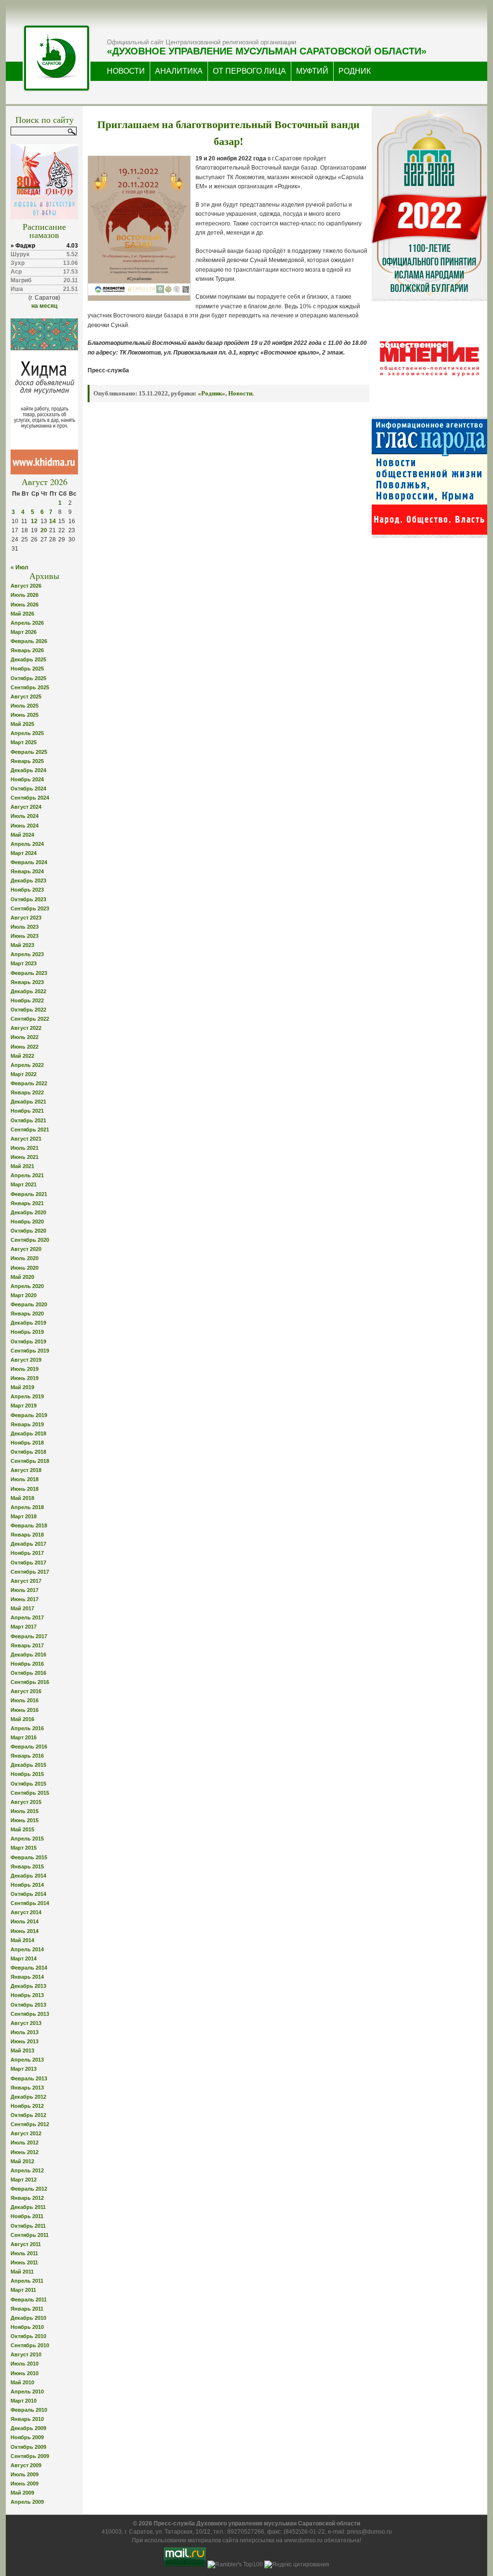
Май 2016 (22, 1719)
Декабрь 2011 (28, 2207)
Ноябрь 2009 (27, 2437)
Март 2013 (24, 2069)
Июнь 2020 (25, 1268)
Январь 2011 (27, 2309)
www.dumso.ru (303, 2540)
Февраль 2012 (29, 2189)
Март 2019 (24, 1406)
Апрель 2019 (27, 1396)
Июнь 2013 (25, 2041)
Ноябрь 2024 (27, 779)
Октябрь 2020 (28, 1231)
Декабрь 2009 (28, 2428)
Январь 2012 (27, 2198)
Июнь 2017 (25, 1599)
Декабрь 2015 (28, 1765)
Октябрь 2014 (28, 1894)
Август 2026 (26, 586)
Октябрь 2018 (28, 1452)
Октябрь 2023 (28, 899)
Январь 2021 (27, 1203)
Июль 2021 (25, 1148)
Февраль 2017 (29, 1636)
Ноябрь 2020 (27, 1222)
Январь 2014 (27, 1977)
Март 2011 (23, 2290)
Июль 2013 (25, 2032)
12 (34, 521)
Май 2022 (22, 1056)
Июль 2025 (25, 706)
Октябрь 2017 (28, 1563)
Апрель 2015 (27, 1839)
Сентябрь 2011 (30, 2235)
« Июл (19, 567)
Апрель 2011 (27, 2281)
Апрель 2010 (27, 2392)
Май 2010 (22, 2382)
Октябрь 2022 (28, 1010)
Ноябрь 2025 (27, 669)
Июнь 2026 (25, 605)
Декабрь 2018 (28, 1433)
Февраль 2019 (29, 1415)
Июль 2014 (25, 1921)
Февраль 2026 (29, 641)
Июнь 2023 (25, 936)
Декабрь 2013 (28, 1986)
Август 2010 (26, 2354)
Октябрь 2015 (28, 1784)
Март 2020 (24, 1295)
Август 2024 (26, 807)
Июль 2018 (25, 1479)
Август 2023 (26, 918)
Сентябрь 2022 (30, 1019)
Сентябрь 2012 (30, 2124)
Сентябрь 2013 (30, 2014)
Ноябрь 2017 (27, 1553)
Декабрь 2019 (28, 1323)
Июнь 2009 (25, 2484)
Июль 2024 (25, 816)
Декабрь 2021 (28, 1102)
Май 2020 (22, 1277)
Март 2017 (24, 1627)
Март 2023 (24, 963)
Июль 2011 (24, 2253)
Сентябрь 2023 (30, 908)
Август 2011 (26, 2244)
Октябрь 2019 (28, 1341)
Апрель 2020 (27, 1286)
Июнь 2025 (25, 715)
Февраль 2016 (29, 1747)
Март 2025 (24, 742)
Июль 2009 (25, 2474)
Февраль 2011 (29, 2300)
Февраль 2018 (29, 1525)
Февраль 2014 (29, 1968)
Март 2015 (24, 1848)
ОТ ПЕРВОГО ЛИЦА (249, 71)
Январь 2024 (27, 871)
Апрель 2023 (27, 954)
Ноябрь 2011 (27, 2216)
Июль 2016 (25, 1700)
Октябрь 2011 (28, 2226)
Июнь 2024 (25, 826)
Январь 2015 (27, 1866)
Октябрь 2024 (28, 789)
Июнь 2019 (25, 1378)
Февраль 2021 (29, 1194)
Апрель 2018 (27, 1507)
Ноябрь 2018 (27, 1443)
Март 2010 (24, 2401)
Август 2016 (26, 1691)
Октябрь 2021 (28, 1120)
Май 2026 (22, 614)
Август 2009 (26, 2465)
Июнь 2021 (25, 1157)
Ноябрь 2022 (27, 1000)
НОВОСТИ (126, 71)
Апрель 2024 (27, 844)
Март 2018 (24, 1516)
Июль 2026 (25, 595)
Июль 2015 (25, 1811)
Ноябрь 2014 (27, 1885)
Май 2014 (22, 1940)
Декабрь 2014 (28, 1876)
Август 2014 (26, 1912)
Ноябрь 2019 (27, 1332)
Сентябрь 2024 (30, 798)
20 (44, 530)
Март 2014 (24, 1958)
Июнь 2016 (25, 1710)
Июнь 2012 (25, 2152)
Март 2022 (24, 1074)
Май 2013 (22, 2050)
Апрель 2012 (27, 2170)
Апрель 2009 (27, 2502)
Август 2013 (26, 2023)
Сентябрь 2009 (30, 2456)
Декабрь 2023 (28, 881)
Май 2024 (22, 835)
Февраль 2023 (29, 973)
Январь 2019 (27, 1424)
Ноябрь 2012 (27, 2106)
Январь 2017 (27, 1645)
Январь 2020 (27, 1314)
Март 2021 (24, 1184)
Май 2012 (22, 2161)
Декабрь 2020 (28, 1212)
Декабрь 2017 (28, 1544)
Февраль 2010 (29, 2410)
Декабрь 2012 (28, 2097)
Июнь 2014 (25, 1931)
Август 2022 (26, 1028)
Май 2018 (22, 1498)
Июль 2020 (25, 1258)
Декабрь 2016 (28, 1655)
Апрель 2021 (27, 1175)
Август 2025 (26, 697)
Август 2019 (26, 1360)
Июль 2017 (25, 1590)
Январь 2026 (27, 650)
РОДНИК (355, 71)
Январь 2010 (27, 2419)
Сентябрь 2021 (30, 1130)
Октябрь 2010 (28, 2336)
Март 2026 (24, 632)
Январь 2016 (27, 1756)
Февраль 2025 (29, 752)
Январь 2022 (27, 1092)
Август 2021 (26, 1139)
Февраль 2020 (29, 1304)
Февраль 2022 (29, 1083)
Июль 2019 (25, 1369)
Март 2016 (24, 1737)
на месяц (44, 306)
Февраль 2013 (29, 2078)
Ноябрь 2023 (27, 890)
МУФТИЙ (312, 71)
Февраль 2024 (29, 862)
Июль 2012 (25, 2142)
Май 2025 (22, 724)
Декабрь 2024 (28, 770)
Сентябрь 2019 (30, 1351)
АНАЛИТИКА (179, 71)
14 (52, 521)
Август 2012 (26, 2133)
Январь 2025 (27, 761)
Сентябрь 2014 (30, 1903)
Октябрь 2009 (28, 2447)
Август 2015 (26, 1802)
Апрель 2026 (27, 623)
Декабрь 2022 (28, 991)
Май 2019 (22, 1387)
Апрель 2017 (27, 1617)
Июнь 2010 (25, 2373)
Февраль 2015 (29, 1857)
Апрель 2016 (27, 1728)
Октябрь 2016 (28, 1673)
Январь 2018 (27, 1535)
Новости (240, 393)
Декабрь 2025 (28, 659)
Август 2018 (26, 1470)
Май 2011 (22, 2272)
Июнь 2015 (25, 1820)
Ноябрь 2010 (27, 2327)
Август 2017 (26, 1581)
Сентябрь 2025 (30, 687)
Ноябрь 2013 (27, 1995)
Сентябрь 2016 (30, 1682)
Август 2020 (26, 1249)
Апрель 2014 (27, 1949)
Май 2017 (22, 1608)
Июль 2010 (25, 2364)
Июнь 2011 (24, 2262)
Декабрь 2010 (28, 2318)
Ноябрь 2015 (27, 1774)
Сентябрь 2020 (30, 1240)
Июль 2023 (25, 927)
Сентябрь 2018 (30, 1461)
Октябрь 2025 (28, 678)
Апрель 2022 (27, 1065)
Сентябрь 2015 (30, 1793)
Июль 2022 (25, 1037)
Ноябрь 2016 (27, 1664)
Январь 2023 (27, 982)
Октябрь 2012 (28, 2115)
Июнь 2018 (25, 1489)
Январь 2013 (27, 2088)
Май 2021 (22, 1166)
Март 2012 (24, 2180)
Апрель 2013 (27, 2060)
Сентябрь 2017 (30, 1572)
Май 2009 (22, 2493)
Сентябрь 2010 (30, 2345)
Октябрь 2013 (28, 2005)
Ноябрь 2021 (27, 1111)
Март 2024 (24, 853)
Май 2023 (22, 945)
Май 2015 (22, 1829)
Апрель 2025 (27, 733)
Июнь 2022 (25, 1047)
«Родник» (212, 393)
